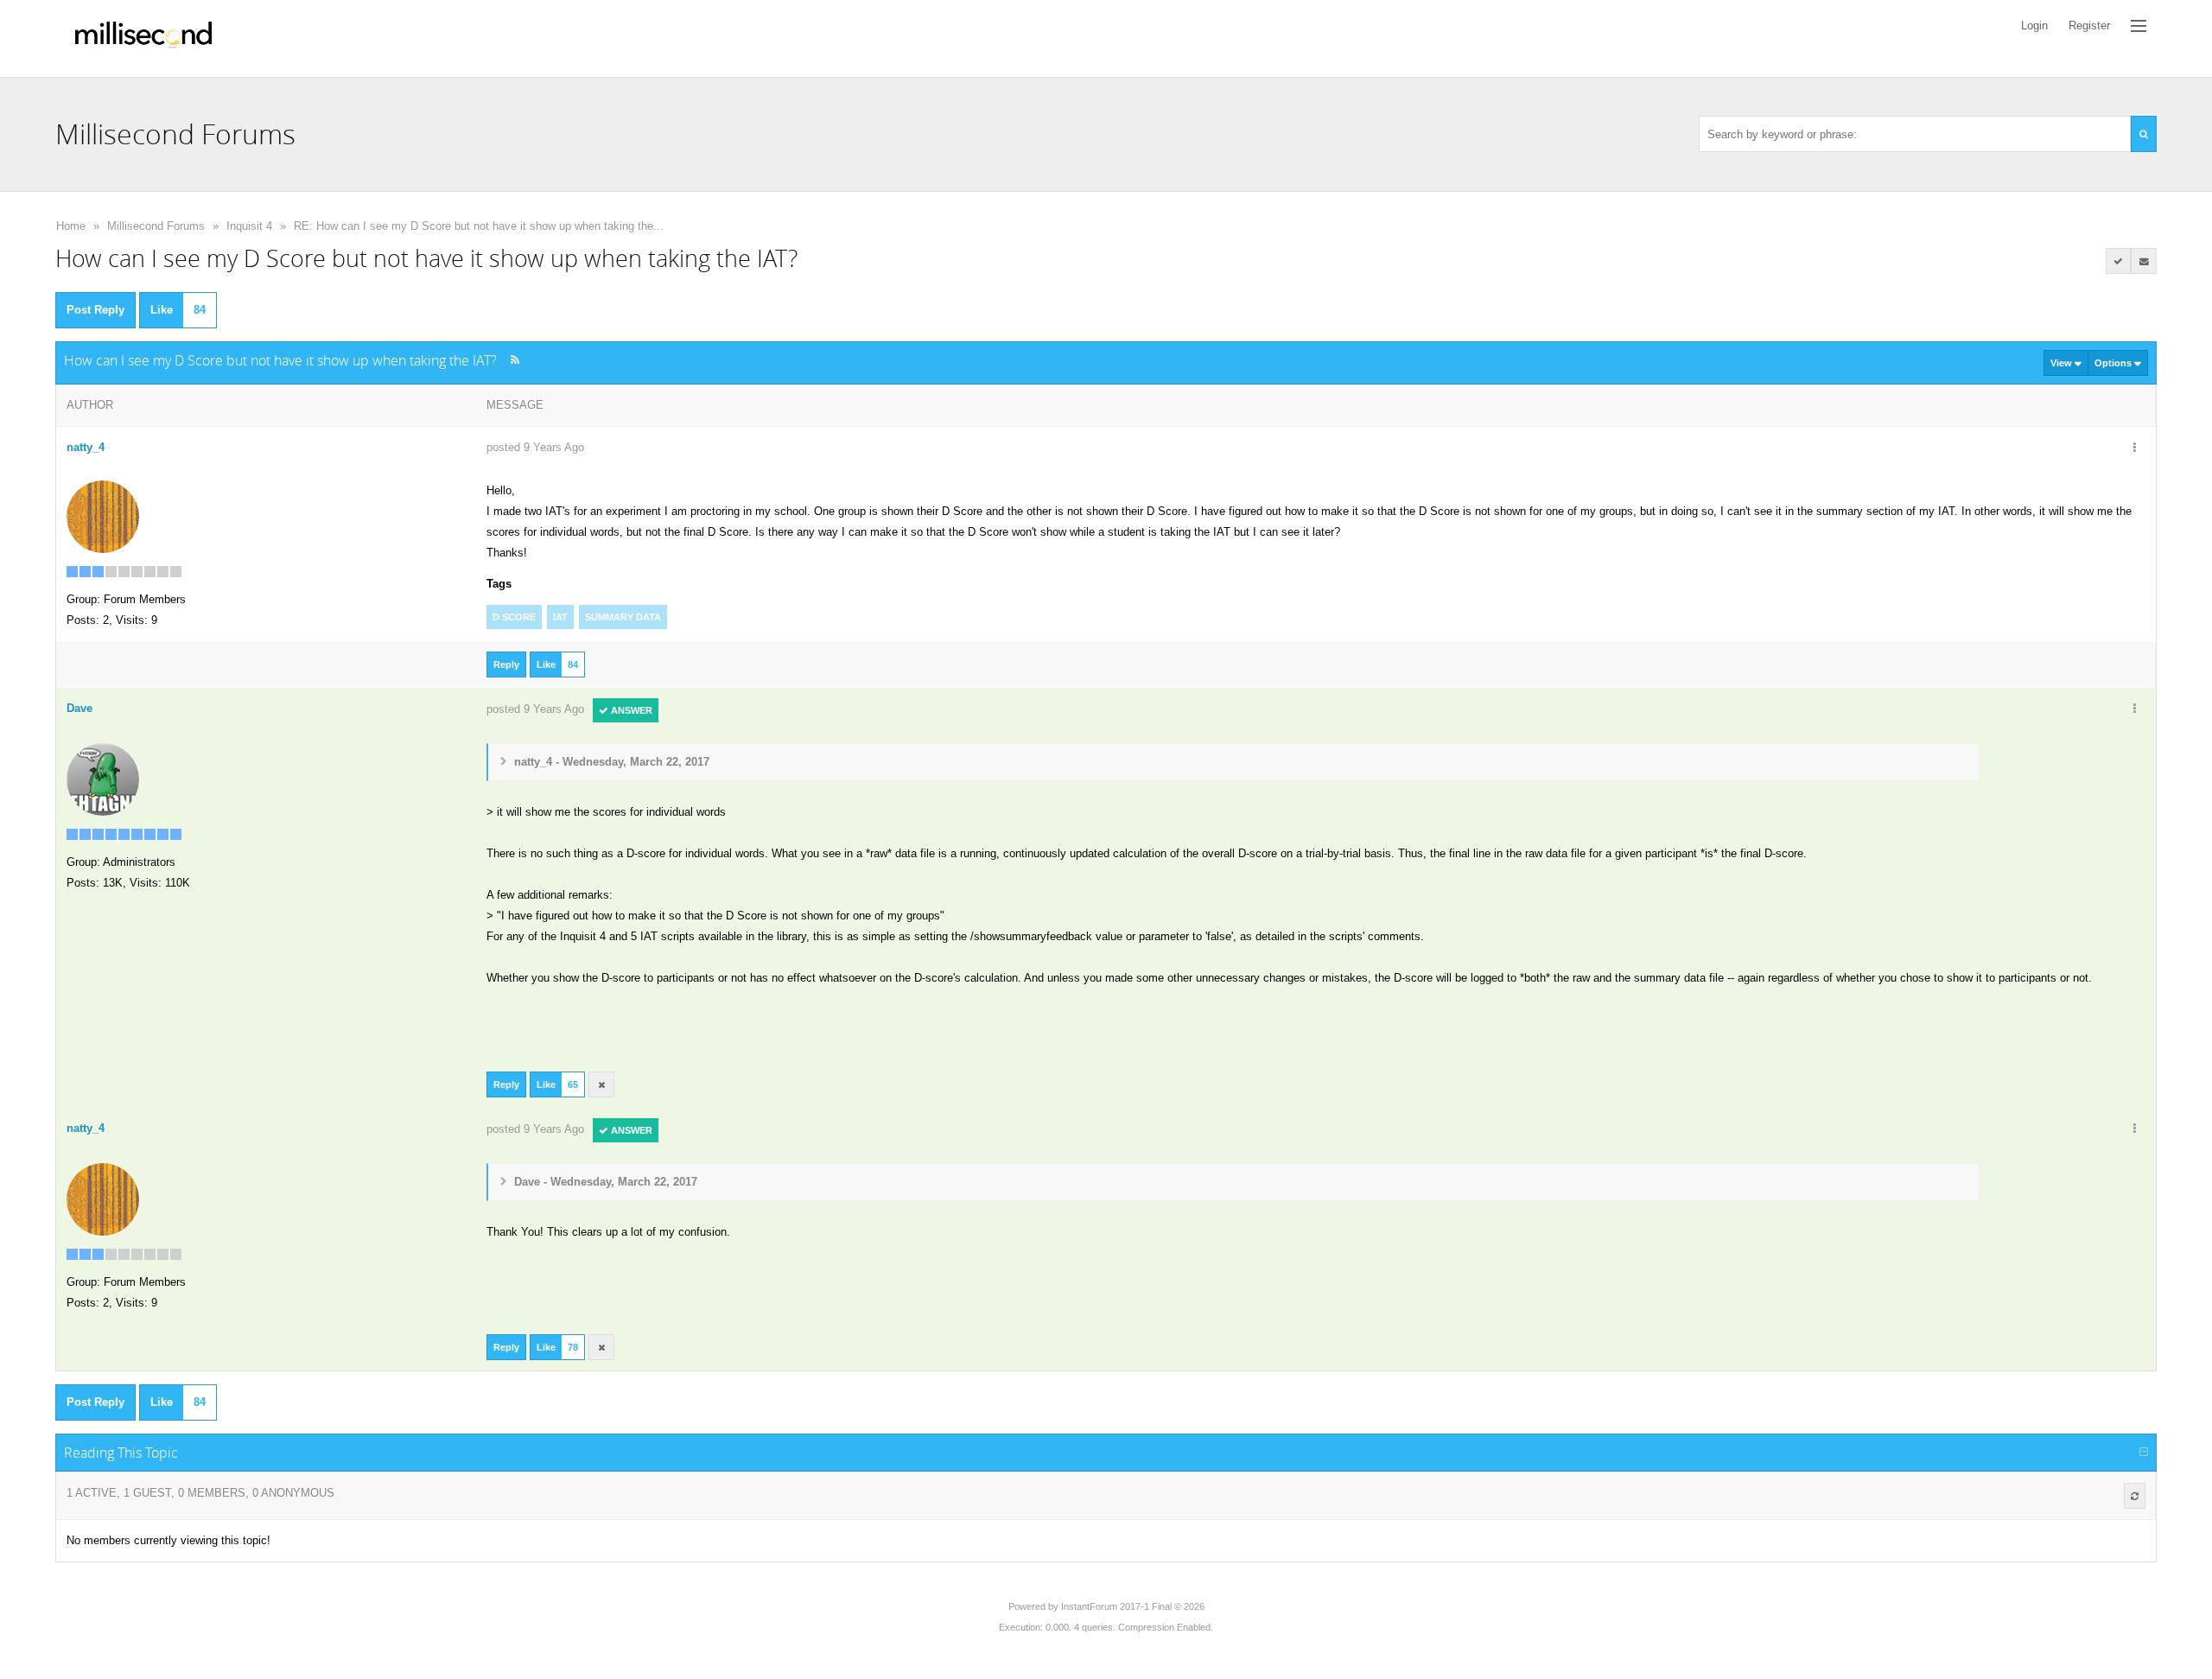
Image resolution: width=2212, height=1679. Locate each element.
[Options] (2134, 448)
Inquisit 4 (249, 226)
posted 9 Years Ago (535, 447)
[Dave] (103, 778)
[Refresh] (2135, 1496)
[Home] (143, 38)
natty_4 (86, 447)
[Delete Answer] (601, 1084)
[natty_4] (103, 515)
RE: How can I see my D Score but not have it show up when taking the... (479, 226)
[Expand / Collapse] (2144, 1453)
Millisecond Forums (156, 226)
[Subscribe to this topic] (2144, 261)
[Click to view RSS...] (515, 360)
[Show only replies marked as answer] (2119, 261)
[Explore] (2139, 26)
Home (71, 226)
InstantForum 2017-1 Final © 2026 (1133, 1606)
